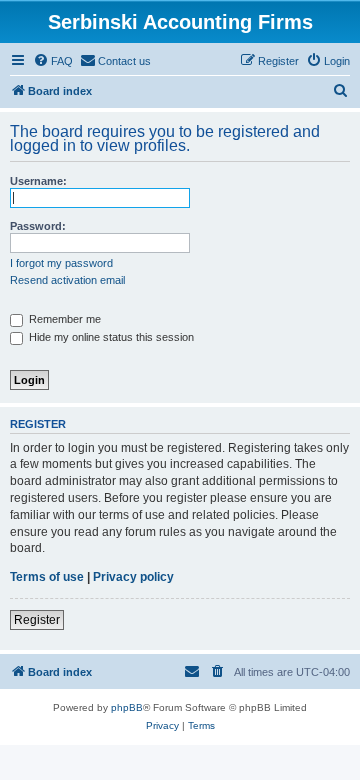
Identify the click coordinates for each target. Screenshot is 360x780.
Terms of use (47, 577)
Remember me (63, 319)
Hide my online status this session (110, 337)
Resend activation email (67, 280)
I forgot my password (61, 263)
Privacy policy (133, 577)
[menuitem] (53, 61)
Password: (38, 226)
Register (37, 620)
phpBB (127, 707)
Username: (38, 181)
